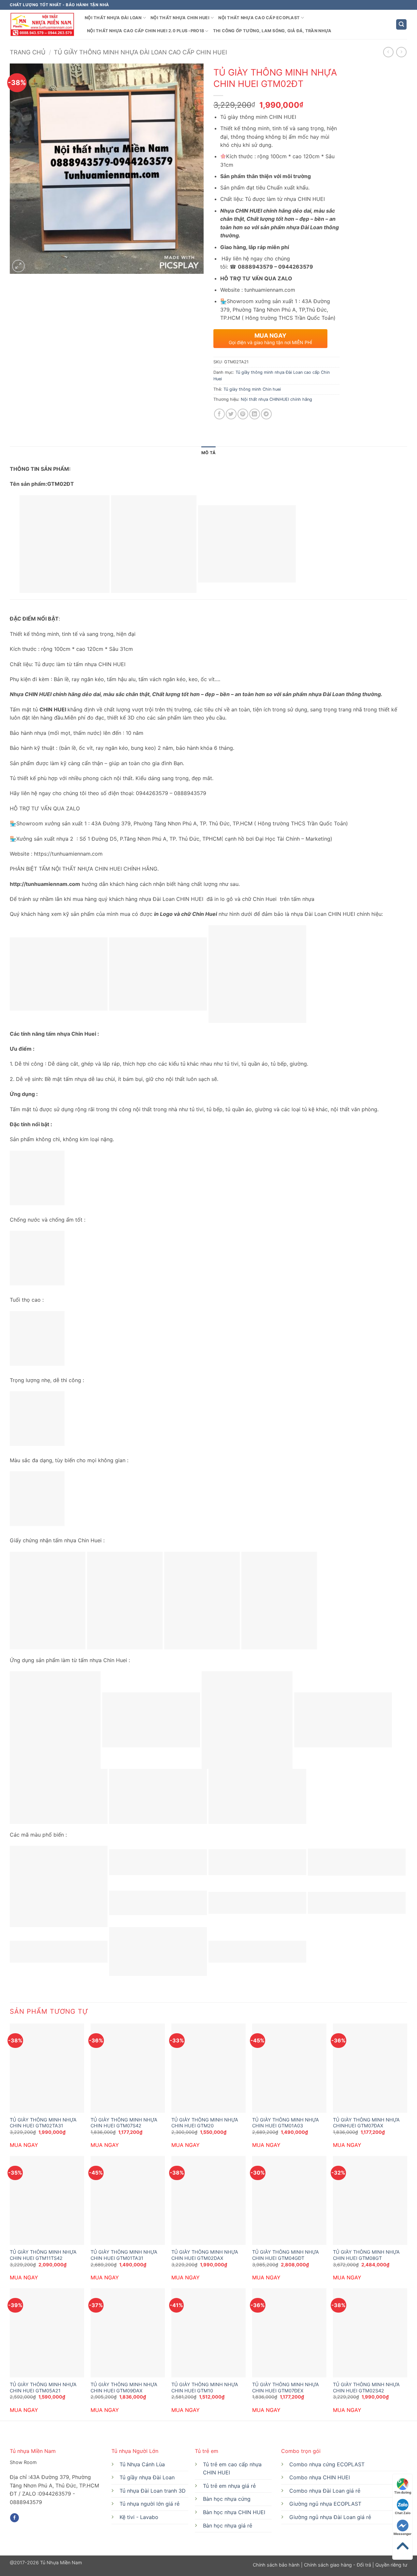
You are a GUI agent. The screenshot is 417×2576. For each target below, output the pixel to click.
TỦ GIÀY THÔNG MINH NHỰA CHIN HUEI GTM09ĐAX (124, 2387)
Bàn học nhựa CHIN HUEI (234, 2512)
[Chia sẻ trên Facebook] (219, 414)
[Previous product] (401, 52)
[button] (401, 25)
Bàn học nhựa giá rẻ (228, 2526)
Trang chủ (28, 52)
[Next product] (388, 52)
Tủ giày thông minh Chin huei (252, 389)
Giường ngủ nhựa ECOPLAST (325, 2504)
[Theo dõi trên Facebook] (14, 2518)
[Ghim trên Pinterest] (243, 414)
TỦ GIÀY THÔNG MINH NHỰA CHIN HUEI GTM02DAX (205, 2255)
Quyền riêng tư (391, 2565)
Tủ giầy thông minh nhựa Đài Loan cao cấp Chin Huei (140, 52)
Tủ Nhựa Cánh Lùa (142, 2464)
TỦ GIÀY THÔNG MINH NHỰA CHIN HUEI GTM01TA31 (124, 2255)
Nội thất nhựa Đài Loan (113, 18)
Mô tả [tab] (208, 453)
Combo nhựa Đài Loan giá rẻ (325, 2491)
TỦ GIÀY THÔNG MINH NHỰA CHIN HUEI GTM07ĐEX (286, 2387)
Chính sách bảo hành (277, 2565)
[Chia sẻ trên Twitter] (231, 414)
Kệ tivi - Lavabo (139, 2517)
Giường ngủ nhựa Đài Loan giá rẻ (330, 2517)
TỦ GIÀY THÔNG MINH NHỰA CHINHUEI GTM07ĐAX (366, 2123)
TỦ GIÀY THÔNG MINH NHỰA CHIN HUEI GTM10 (205, 2387)
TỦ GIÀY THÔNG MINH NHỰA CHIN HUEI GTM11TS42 (43, 2255)
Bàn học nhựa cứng (227, 2499)
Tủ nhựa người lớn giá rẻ (150, 2504)
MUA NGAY (24, 2145)
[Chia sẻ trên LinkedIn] (255, 414)
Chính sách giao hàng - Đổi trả (338, 2565)
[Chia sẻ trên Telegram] (266, 414)
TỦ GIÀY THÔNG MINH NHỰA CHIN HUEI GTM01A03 (286, 2123)
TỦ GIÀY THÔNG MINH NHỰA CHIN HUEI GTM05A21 (43, 2387)
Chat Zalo (403, 2513)
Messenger (403, 2534)
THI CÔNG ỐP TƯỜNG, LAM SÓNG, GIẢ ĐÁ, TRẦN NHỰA (272, 31)
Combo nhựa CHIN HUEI (320, 2477)
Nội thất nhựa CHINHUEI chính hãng (276, 399)
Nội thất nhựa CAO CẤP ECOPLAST (259, 18)
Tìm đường (403, 2492)
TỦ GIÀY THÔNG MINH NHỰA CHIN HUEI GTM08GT (366, 2255)
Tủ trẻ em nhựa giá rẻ (229, 2486)
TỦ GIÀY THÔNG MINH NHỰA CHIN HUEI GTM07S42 (124, 2123)
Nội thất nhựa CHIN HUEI (180, 18)
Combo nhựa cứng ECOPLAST (327, 2464)
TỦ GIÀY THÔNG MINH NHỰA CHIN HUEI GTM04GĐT (286, 2255)
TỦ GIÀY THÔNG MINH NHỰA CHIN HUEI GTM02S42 (366, 2387)
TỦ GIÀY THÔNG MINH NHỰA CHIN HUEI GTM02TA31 (43, 2123)
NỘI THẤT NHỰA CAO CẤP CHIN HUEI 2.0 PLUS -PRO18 (145, 31)
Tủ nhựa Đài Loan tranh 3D (153, 2491)
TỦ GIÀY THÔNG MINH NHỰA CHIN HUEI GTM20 (205, 2123)
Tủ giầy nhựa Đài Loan (147, 2477)
